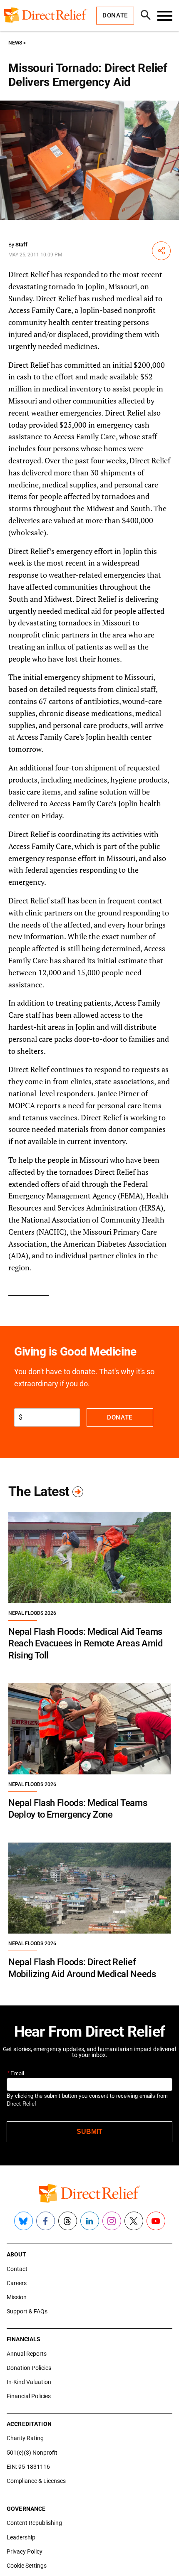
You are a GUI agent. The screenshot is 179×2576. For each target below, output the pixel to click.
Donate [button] (115, 15)
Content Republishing (34, 2523)
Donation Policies (29, 2368)
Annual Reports (27, 2354)
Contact (17, 2269)
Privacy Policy (25, 2551)
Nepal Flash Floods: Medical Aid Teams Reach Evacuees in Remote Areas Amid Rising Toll (86, 1644)
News (15, 43)
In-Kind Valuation (29, 2382)
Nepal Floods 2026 (32, 1613)
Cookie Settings (27, 2566)
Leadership (21, 2537)
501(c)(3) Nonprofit (32, 2453)
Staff (21, 245)
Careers (17, 2283)
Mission (17, 2297)
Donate (120, 1417)
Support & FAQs (27, 2311)
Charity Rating (25, 2438)
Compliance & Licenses (36, 2481)
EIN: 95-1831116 (28, 2467)
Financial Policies (29, 2396)
